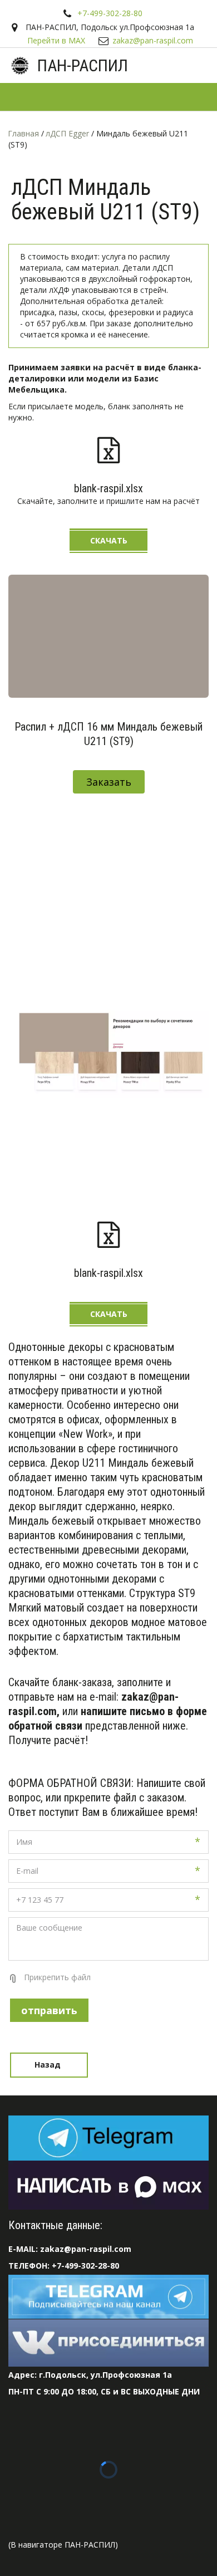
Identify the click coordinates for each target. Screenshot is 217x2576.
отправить (49, 2010)
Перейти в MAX (56, 40)
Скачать (109, 540)
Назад (49, 2065)
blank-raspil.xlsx (108, 488)
